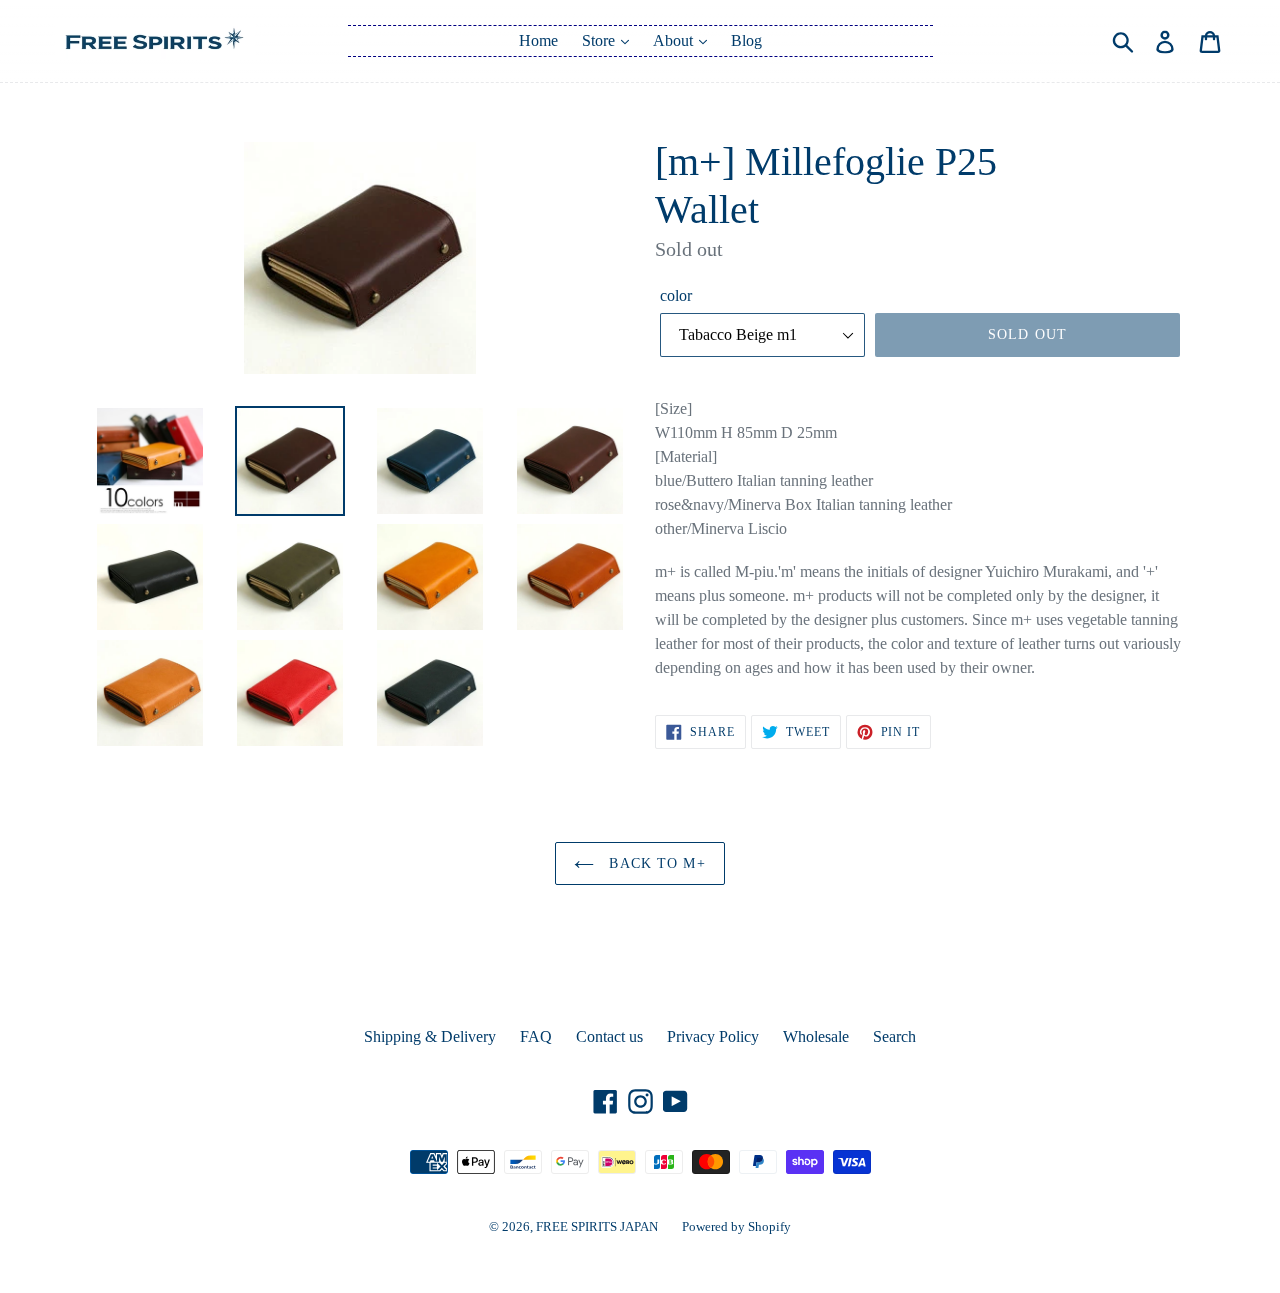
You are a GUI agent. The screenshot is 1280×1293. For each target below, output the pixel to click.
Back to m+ (654, 863)
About (675, 40)
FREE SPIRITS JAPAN (597, 1226)
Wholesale (816, 1036)
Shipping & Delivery (430, 1036)
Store (600, 40)
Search (894, 1036)
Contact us (609, 1036)
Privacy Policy (713, 1036)
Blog (746, 40)
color (676, 295)
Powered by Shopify (736, 1226)
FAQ (536, 1036)
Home (538, 40)
